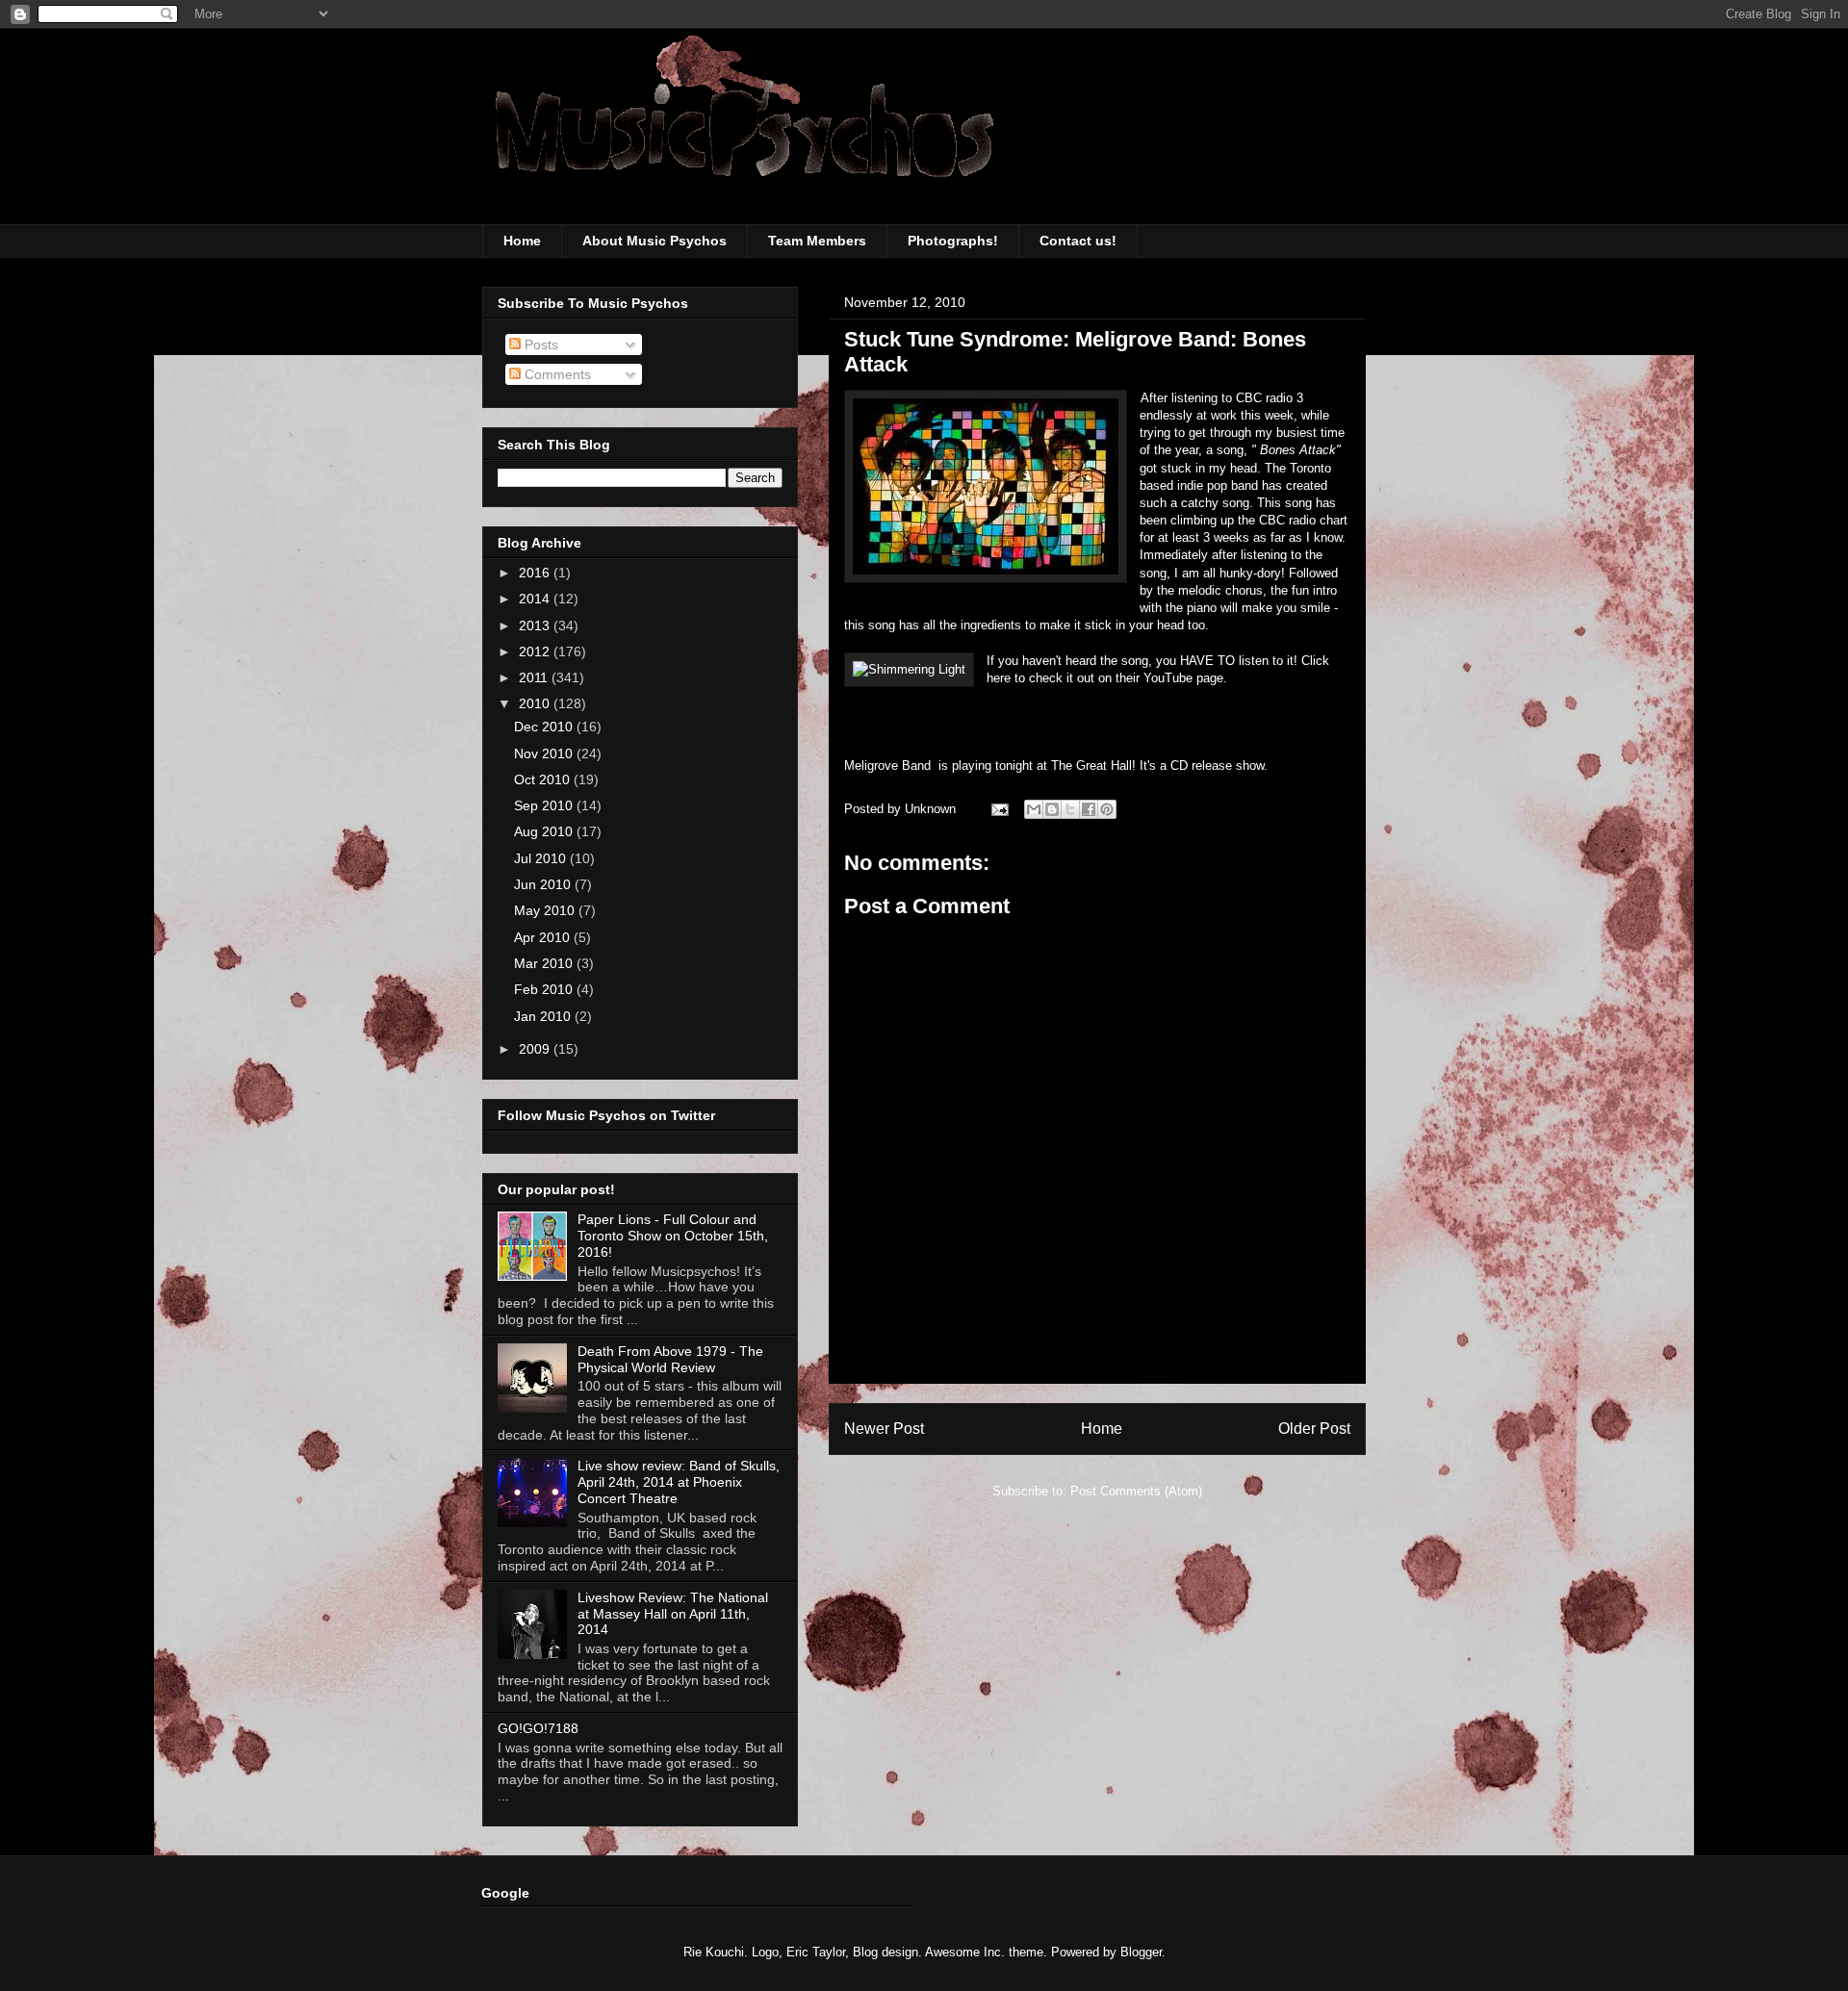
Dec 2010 (545, 727)
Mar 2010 (545, 963)
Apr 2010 (544, 937)
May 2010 (546, 910)
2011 (535, 677)
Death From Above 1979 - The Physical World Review (670, 1359)
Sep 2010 (545, 805)
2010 (536, 703)
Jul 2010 (542, 858)
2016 (536, 573)
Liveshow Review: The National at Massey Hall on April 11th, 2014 (673, 1614)
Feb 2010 (545, 989)
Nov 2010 (545, 753)
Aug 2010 (545, 831)
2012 (536, 651)
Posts (539, 345)
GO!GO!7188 (538, 1728)
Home (522, 241)
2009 (536, 1049)
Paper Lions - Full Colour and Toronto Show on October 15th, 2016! (673, 1236)
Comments (556, 374)
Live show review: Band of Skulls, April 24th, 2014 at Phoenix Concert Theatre (679, 1482)
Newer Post (884, 1429)
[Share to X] (1070, 809)
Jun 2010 (544, 884)
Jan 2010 (544, 1016)
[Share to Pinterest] (1107, 809)
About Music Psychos (654, 241)
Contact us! (1078, 241)
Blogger (1141, 1952)
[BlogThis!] (1052, 809)
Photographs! (953, 241)
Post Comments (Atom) (1136, 1491)
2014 (536, 599)
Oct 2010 (544, 779)
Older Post (1314, 1429)
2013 (536, 625)
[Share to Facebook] (1089, 809)
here (1001, 678)
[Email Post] (999, 809)
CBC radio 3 (1270, 398)
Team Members (817, 241)
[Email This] (1034, 809)
